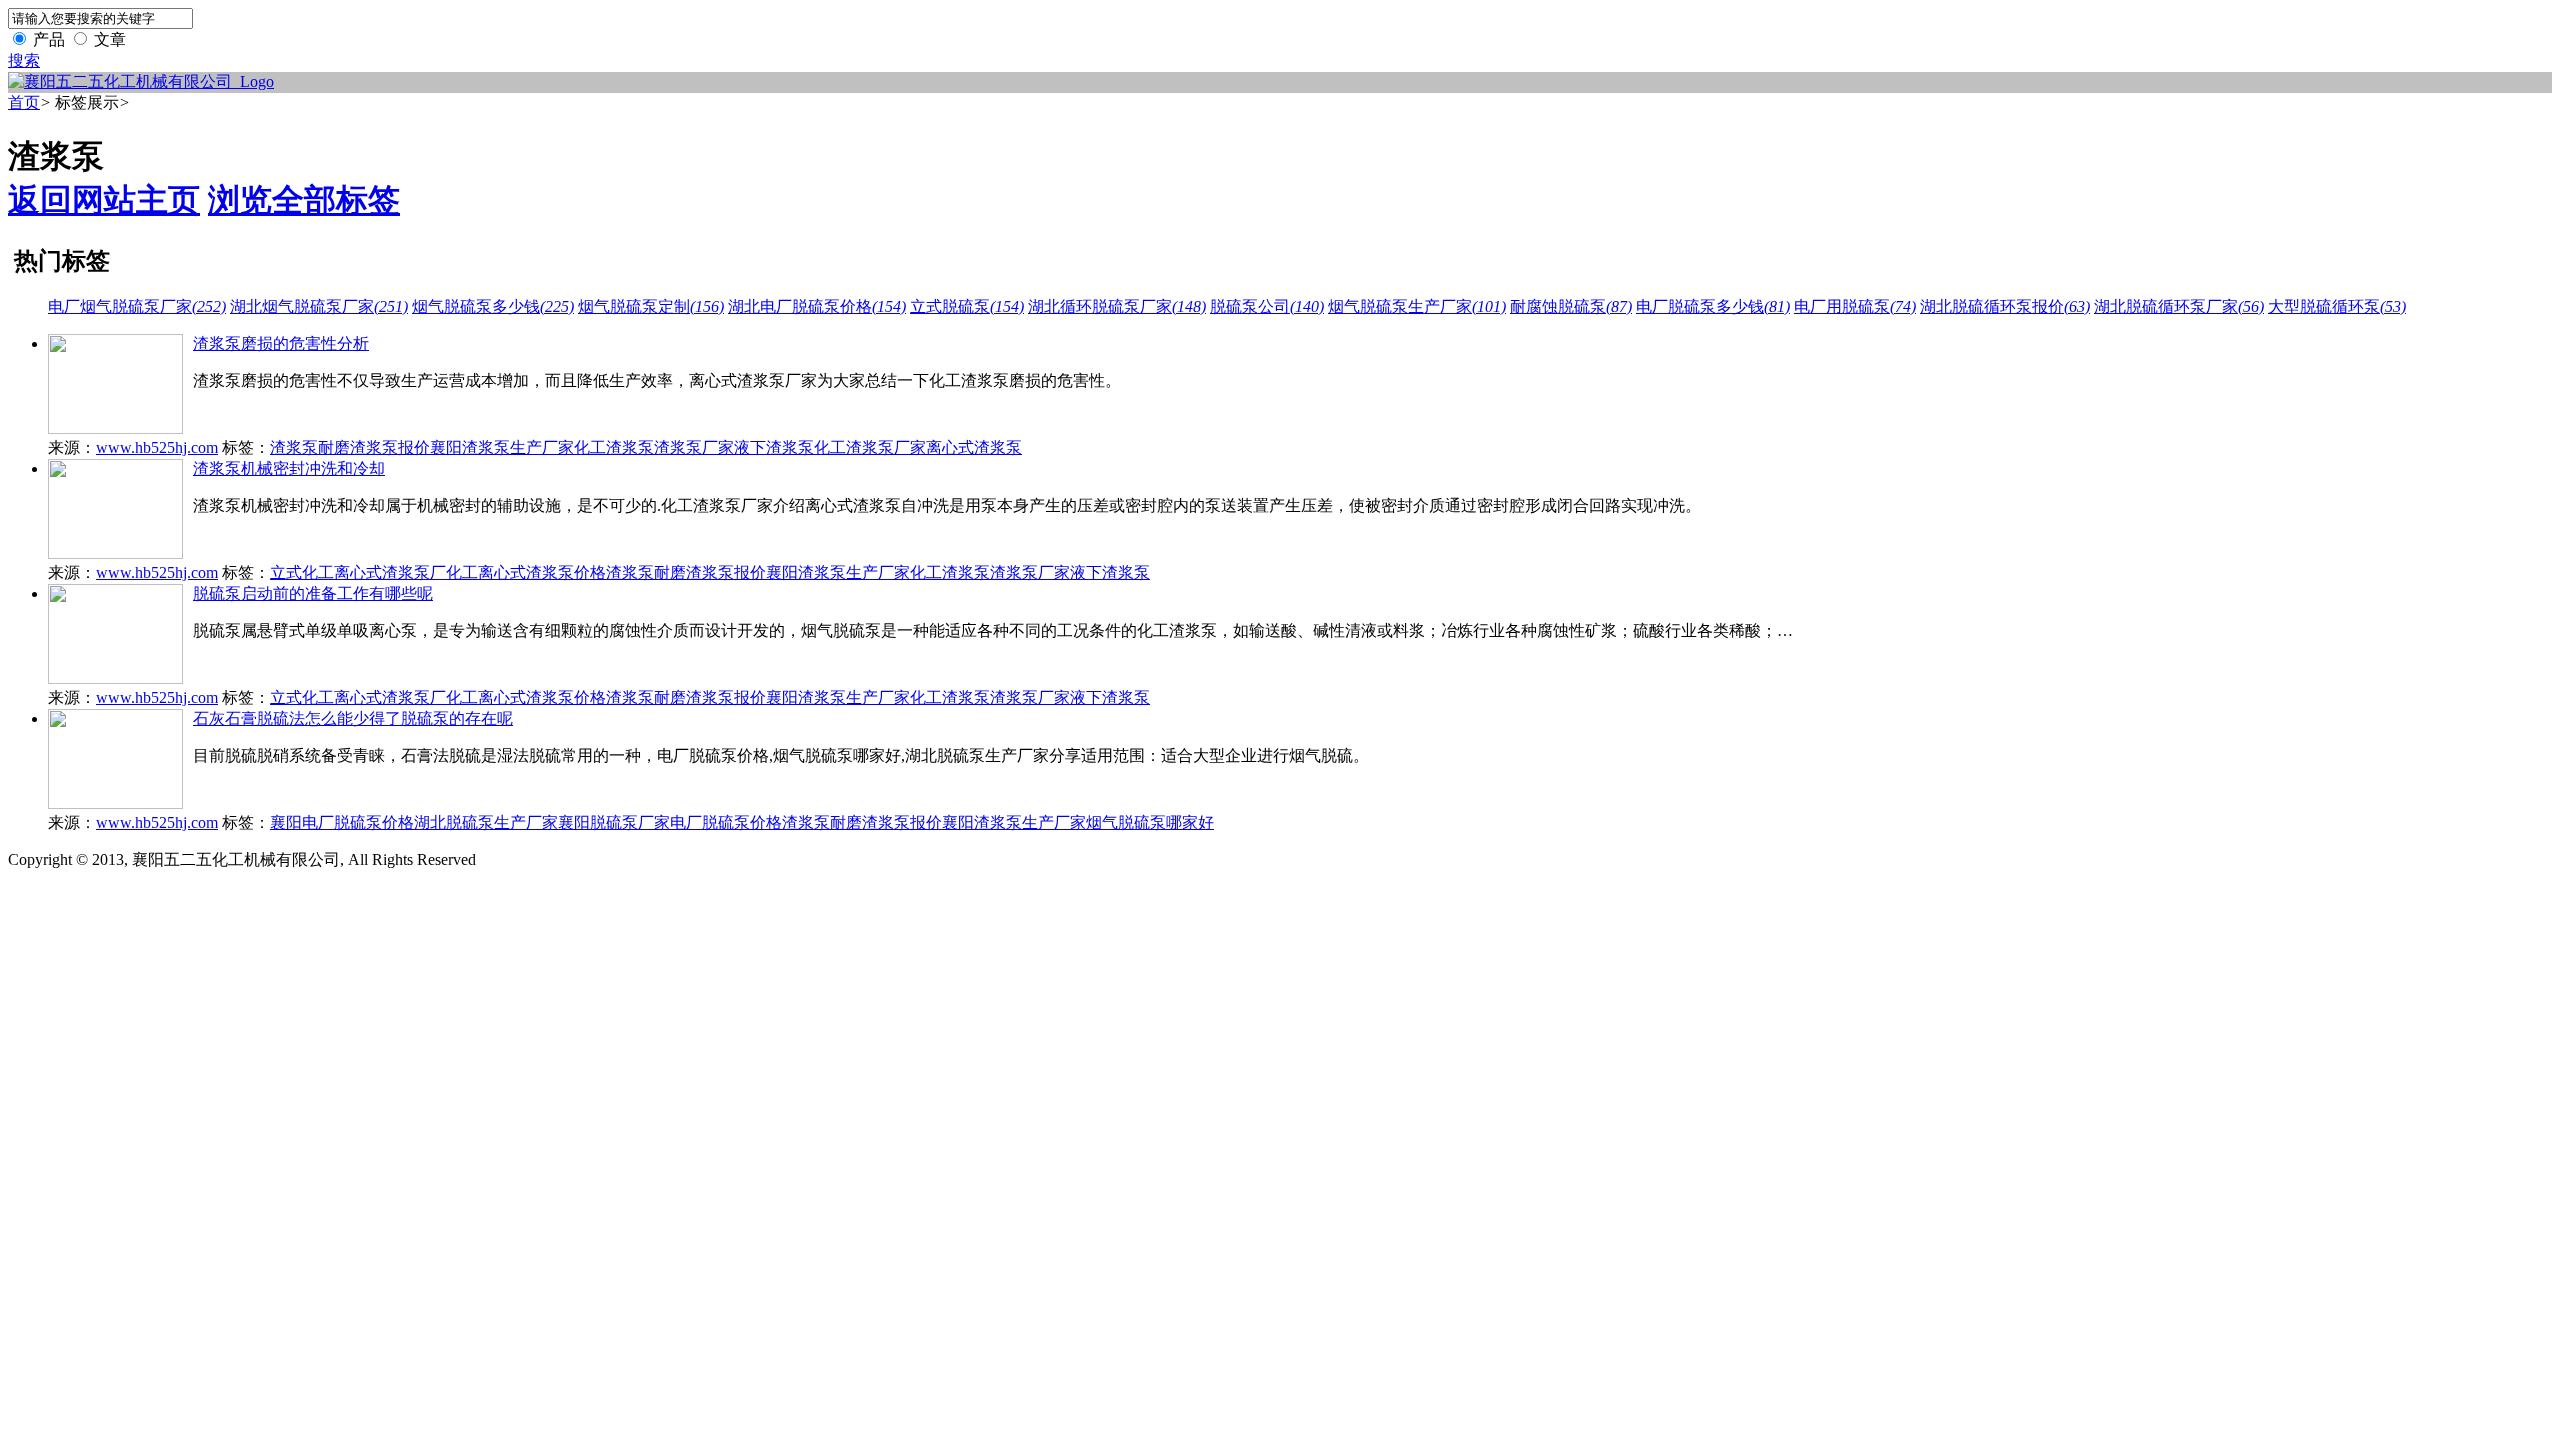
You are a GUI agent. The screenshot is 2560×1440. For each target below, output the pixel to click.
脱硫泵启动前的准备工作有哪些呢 (313, 593)
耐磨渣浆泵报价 (374, 447)
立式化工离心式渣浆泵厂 (358, 572)
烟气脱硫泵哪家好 (1150, 822)
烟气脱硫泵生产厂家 (1417, 306)
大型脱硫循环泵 (2337, 306)
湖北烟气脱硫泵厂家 (319, 306)
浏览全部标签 (304, 200)
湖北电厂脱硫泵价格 (817, 306)
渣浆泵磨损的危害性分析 (281, 343)
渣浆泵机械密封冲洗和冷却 (289, 468)
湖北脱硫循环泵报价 (2005, 306)
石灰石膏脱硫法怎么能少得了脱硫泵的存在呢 (353, 718)
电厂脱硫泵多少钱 (1713, 306)
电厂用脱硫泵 (1855, 306)
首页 (24, 102)
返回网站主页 (104, 200)
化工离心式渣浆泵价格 (526, 572)
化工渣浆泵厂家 (870, 447)
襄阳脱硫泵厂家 (614, 822)
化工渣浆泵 (614, 447)
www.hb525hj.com (157, 447)
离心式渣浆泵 (974, 447)
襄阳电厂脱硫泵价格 (342, 822)
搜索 (24, 60)
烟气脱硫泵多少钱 (493, 306)
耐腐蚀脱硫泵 (1571, 306)
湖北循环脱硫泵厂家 (1117, 306)
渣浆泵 (294, 447)
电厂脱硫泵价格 (726, 822)
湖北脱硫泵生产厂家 (486, 822)
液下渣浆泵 (774, 447)
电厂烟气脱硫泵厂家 (137, 306)
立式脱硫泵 (967, 306)
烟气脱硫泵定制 (651, 306)
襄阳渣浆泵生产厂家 (502, 447)
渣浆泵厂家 (694, 447)
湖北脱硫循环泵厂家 (2179, 306)
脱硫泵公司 (1267, 306)
